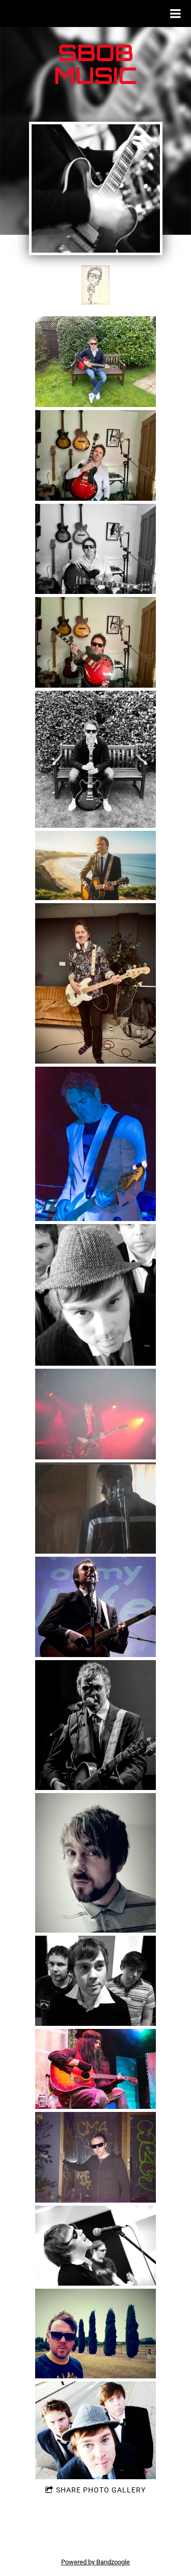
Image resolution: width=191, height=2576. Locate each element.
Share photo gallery (101, 2490)
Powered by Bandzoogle (95, 2562)
